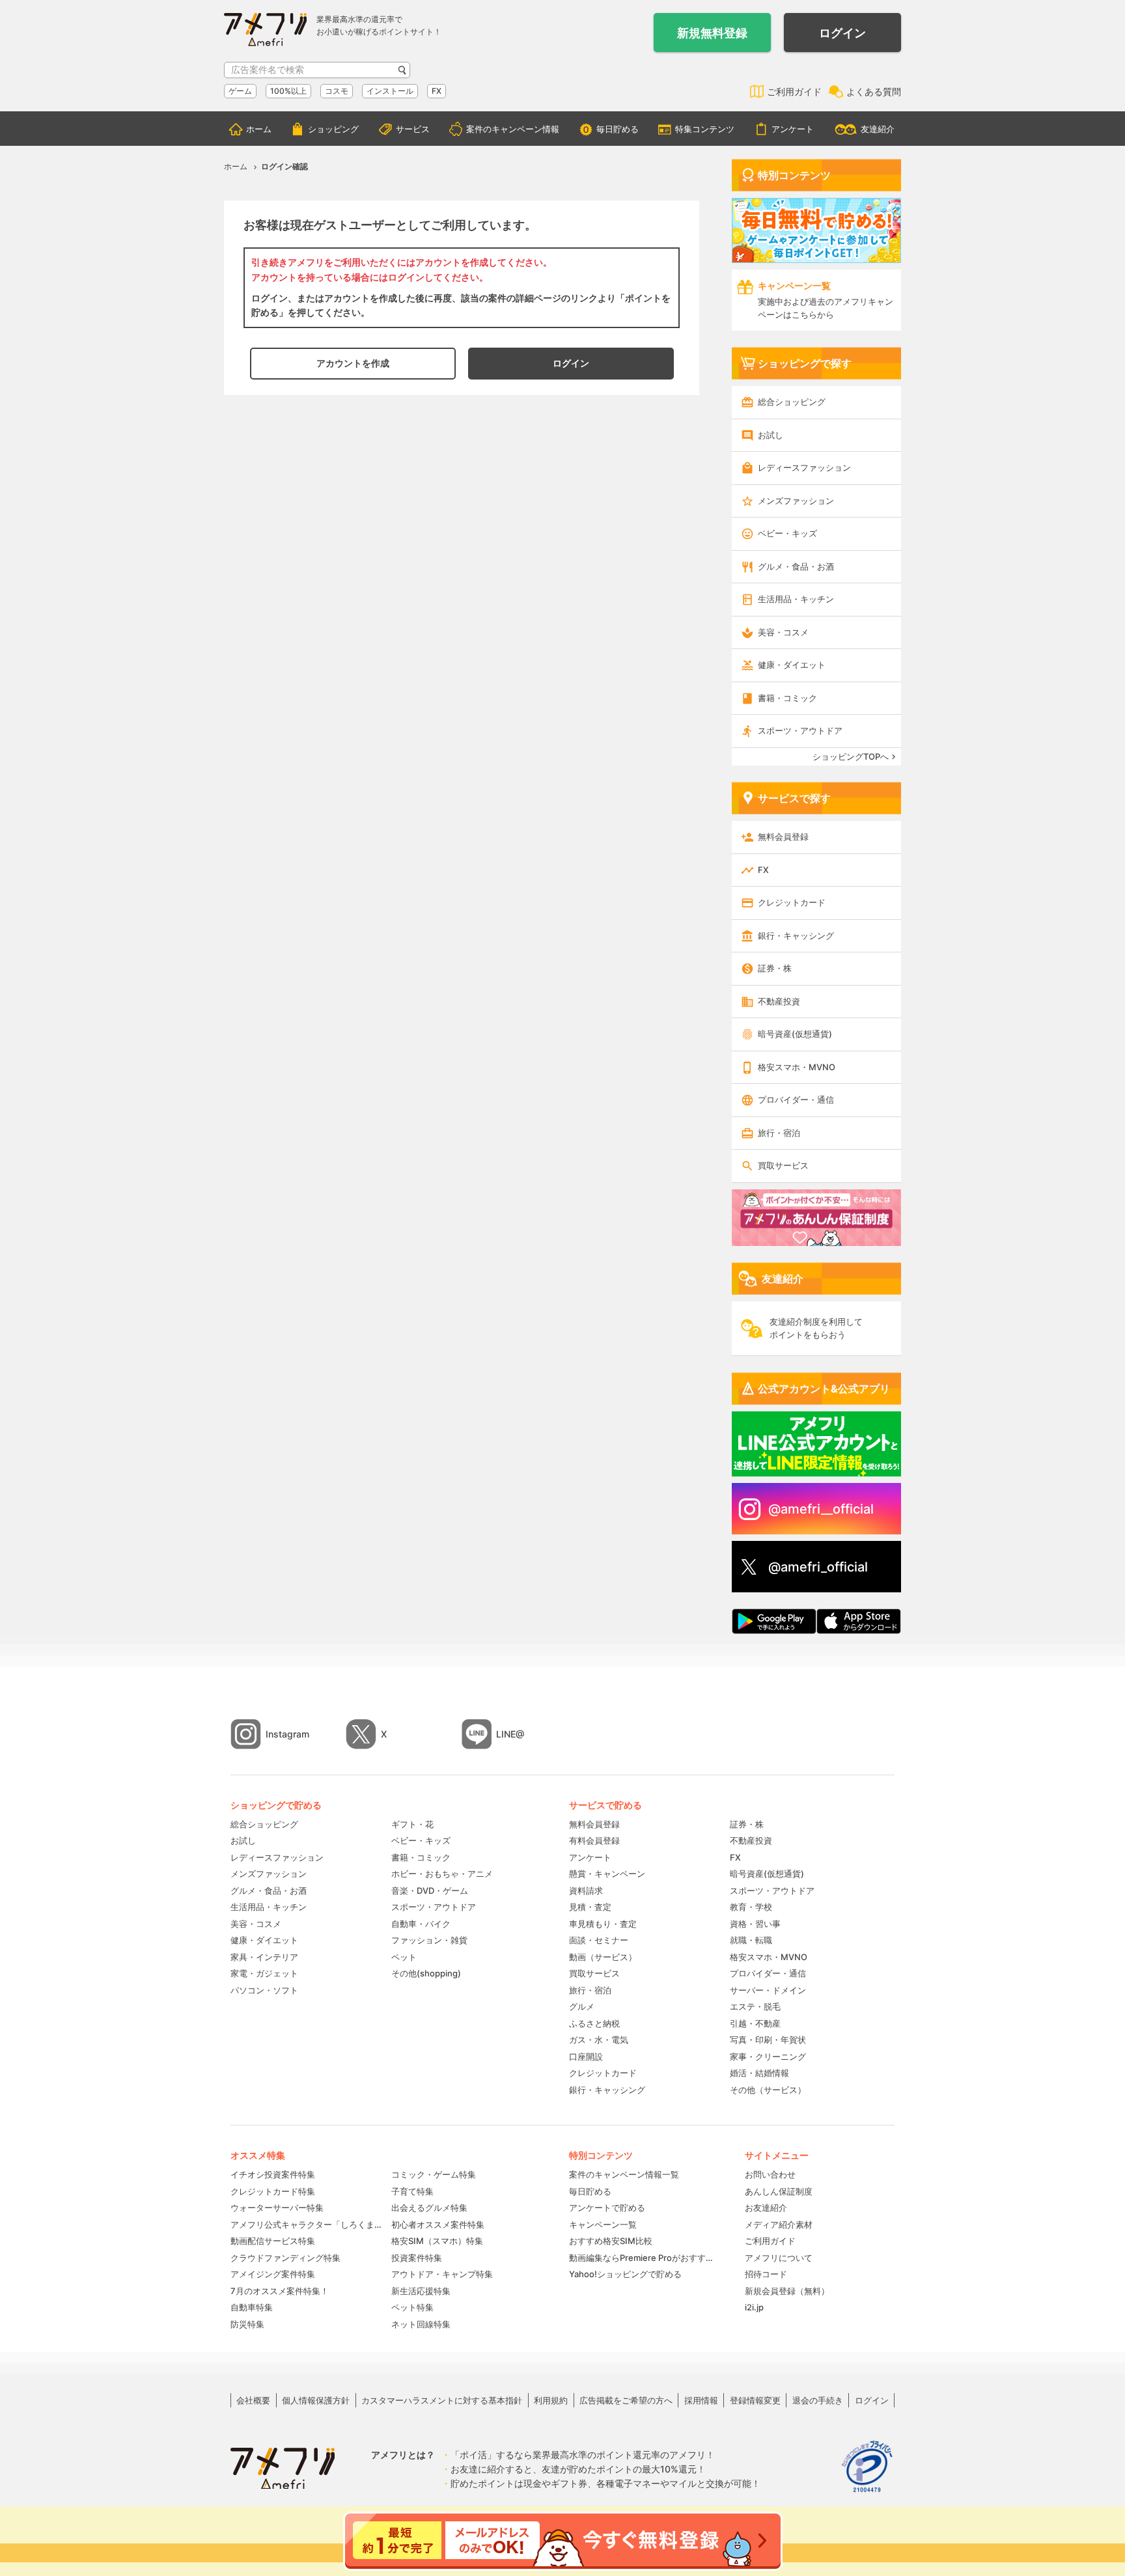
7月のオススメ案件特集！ (280, 2291)
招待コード (766, 2274)
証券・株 (775, 968)
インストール (390, 91)
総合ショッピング (792, 402)
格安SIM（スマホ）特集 (437, 2241)
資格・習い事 (755, 1924)
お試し (771, 435)
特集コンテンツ (705, 129)
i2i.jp (754, 2307)
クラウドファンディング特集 (285, 2258)
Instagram (287, 1734)
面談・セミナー (599, 1940)
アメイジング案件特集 (273, 2274)
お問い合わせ (770, 2174)
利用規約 (551, 2400)
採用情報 (701, 2400)
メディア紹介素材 (779, 2224)
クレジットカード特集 (273, 2191)
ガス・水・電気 (599, 2040)
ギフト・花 (412, 1824)
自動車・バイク (421, 1924)
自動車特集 (252, 2307)
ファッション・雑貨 (429, 1940)
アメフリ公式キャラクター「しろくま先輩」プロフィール (306, 2224)
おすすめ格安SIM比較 (611, 2241)
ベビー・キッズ (787, 533)
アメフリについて (779, 2258)
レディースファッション (804, 467)
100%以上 (288, 91)
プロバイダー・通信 (796, 1100)
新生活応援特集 (421, 2291)
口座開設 (586, 2057)
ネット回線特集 (421, 2324)
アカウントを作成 (353, 363)
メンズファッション (796, 501)
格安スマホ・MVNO (797, 1067)
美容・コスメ (783, 632)
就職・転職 (751, 1940)
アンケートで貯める (607, 2208)
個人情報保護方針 (316, 2400)
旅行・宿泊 (779, 1133)
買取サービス (783, 1165)
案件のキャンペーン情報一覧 (624, 2174)
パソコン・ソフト (264, 1990)
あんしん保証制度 (779, 2191)
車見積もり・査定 (603, 1924)
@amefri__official (821, 1509)
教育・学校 (751, 1907)
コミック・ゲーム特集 (434, 2174)
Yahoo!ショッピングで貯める (625, 2274)
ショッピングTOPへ (851, 756)
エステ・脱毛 (755, 2006)
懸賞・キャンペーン (607, 1874)
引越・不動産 (755, 2023)
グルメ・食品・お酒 (796, 566)
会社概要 (253, 2400)
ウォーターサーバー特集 (277, 2208)
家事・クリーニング (768, 2057)
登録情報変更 (755, 2400)
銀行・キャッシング (796, 935)
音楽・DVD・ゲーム (430, 1890)
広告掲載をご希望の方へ (626, 2400)
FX (437, 91)
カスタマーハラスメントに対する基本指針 (442, 2400)
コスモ (337, 91)
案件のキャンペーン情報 (513, 129)
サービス (413, 129)
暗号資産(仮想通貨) (795, 1034)
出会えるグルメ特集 (429, 2208)
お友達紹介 (766, 2208)
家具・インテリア (264, 1957)
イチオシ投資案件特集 (273, 2174)
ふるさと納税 (594, 2023)
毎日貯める (618, 129)
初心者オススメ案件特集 (438, 2224)
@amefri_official (818, 1567)
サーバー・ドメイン (768, 1990)
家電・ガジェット (264, 1973)
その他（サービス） (768, 2090)
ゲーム (240, 91)
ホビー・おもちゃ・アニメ (442, 1874)
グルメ (582, 2006)
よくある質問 (874, 91)
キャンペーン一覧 (603, 2224)
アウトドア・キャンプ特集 (442, 2274)
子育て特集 (412, 2191)
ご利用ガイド (794, 91)
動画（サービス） (603, 1957)
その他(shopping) (426, 1973)
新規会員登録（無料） (787, 2291)
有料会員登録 (594, 1840)
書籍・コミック (787, 698)
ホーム (259, 129)
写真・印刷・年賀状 (768, 2040)
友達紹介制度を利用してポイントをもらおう (816, 1328)
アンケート (793, 129)
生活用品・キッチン (796, 599)
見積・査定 (590, 1907)
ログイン (842, 33)
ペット (404, 1957)
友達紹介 (878, 129)
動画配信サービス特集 (273, 2241)
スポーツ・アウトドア (800, 730)
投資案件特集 (417, 2258)
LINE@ (510, 1734)
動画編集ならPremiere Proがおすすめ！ (644, 2258)
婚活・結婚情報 (759, 2073)
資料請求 (586, 1890)
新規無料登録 (712, 33)
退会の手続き (818, 2400)
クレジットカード (792, 902)
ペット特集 (412, 2307)
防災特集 (247, 2324)
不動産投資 (779, 1001)
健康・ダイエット (792, 665)
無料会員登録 (783, 837)
